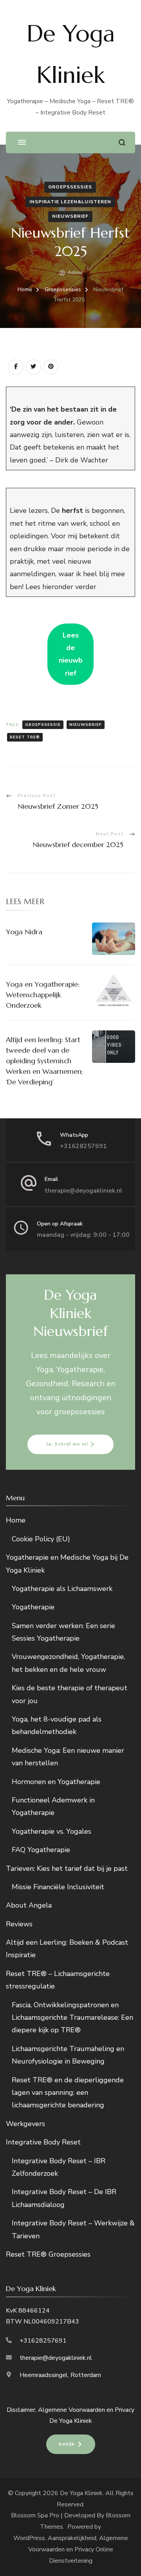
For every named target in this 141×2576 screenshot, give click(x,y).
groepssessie (43, 725)
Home (16, 1520)
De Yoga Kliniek (81, 2493)
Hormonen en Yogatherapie (56, 1782)
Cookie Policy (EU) (41, 1539)
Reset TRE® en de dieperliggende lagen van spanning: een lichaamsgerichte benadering (68, 2093)
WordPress (29, 2538)
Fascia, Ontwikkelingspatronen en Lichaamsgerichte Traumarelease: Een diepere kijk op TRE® (72, 2018)
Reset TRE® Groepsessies (48, 2254)
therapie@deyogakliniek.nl (83, 1191)
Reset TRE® (25, 737)
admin (75, 272)
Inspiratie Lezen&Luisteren (70, 202)
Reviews (19, 1924)
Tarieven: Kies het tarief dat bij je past (67, 1868)
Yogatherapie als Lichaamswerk (62, 1589)
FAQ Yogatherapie (41, 1850)
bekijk (67, 2444)
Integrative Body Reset (43, 2142)
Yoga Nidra (24, 932)
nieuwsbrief (70, 216)
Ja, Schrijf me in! (67, 1444)
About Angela (29, 1905)
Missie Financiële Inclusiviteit (58, 1887)
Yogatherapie (33, 1607)
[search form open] (122, 142)
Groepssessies (70, 187)
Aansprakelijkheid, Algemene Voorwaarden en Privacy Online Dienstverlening (78, 2549)
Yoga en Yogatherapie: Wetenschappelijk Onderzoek (43, 995)
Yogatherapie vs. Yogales (52, 1831)
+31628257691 (83, 1146)
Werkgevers (25, 2124)
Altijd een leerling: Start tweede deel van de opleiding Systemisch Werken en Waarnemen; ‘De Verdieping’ (44, 1061)
